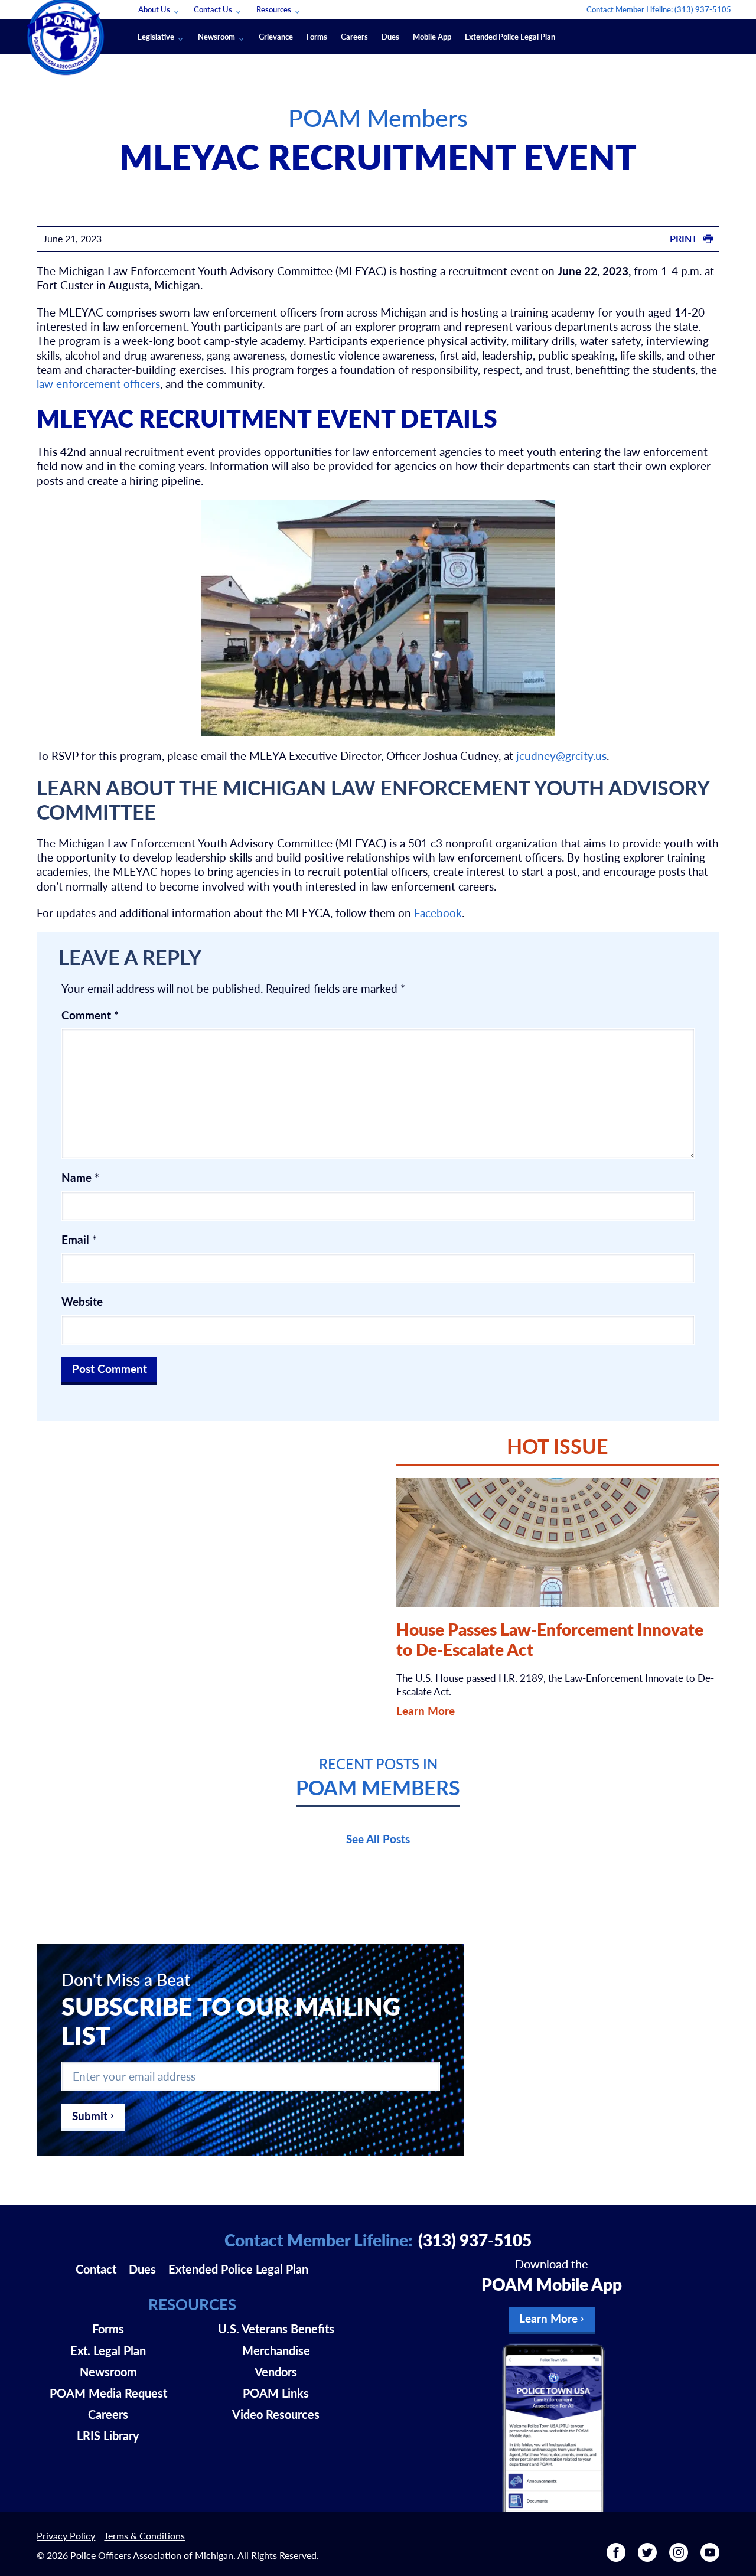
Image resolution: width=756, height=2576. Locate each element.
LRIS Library (108, 2435)
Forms (317, 36)
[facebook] (616, 2557)
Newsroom (216, 36)
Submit (90, 2116)
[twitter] (647, 2557)
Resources (274, 9)
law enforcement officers (98, 384)
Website (82, 1302)
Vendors (276, 2372)
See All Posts (378, 1839)
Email (79, 1240)
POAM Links (276, 2393)
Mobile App (432, 36)
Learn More (426, 1711)
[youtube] (710, 2557)
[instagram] (679, 2557)
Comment (90, 1015)
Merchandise (276, 2350)
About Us (154, 9)
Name (80, 1178)
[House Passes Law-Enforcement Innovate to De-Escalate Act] (558, 1543)
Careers (354, 36)
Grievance (276, 36)
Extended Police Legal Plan (510, 36)
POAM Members (378, 117)
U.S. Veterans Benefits (276, 2329)
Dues (390, 36)
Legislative (156, 36)
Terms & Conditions (144, 2536)
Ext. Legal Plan (108, 2350)
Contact (96, 2269)
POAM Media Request (108, 2393)
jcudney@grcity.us (561, 756)
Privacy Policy (66, 2536)
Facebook (438, 913)
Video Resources (276, 2414)
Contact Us (213, 9)
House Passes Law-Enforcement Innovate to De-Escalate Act (550, 1639)
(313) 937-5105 (703, 9)
